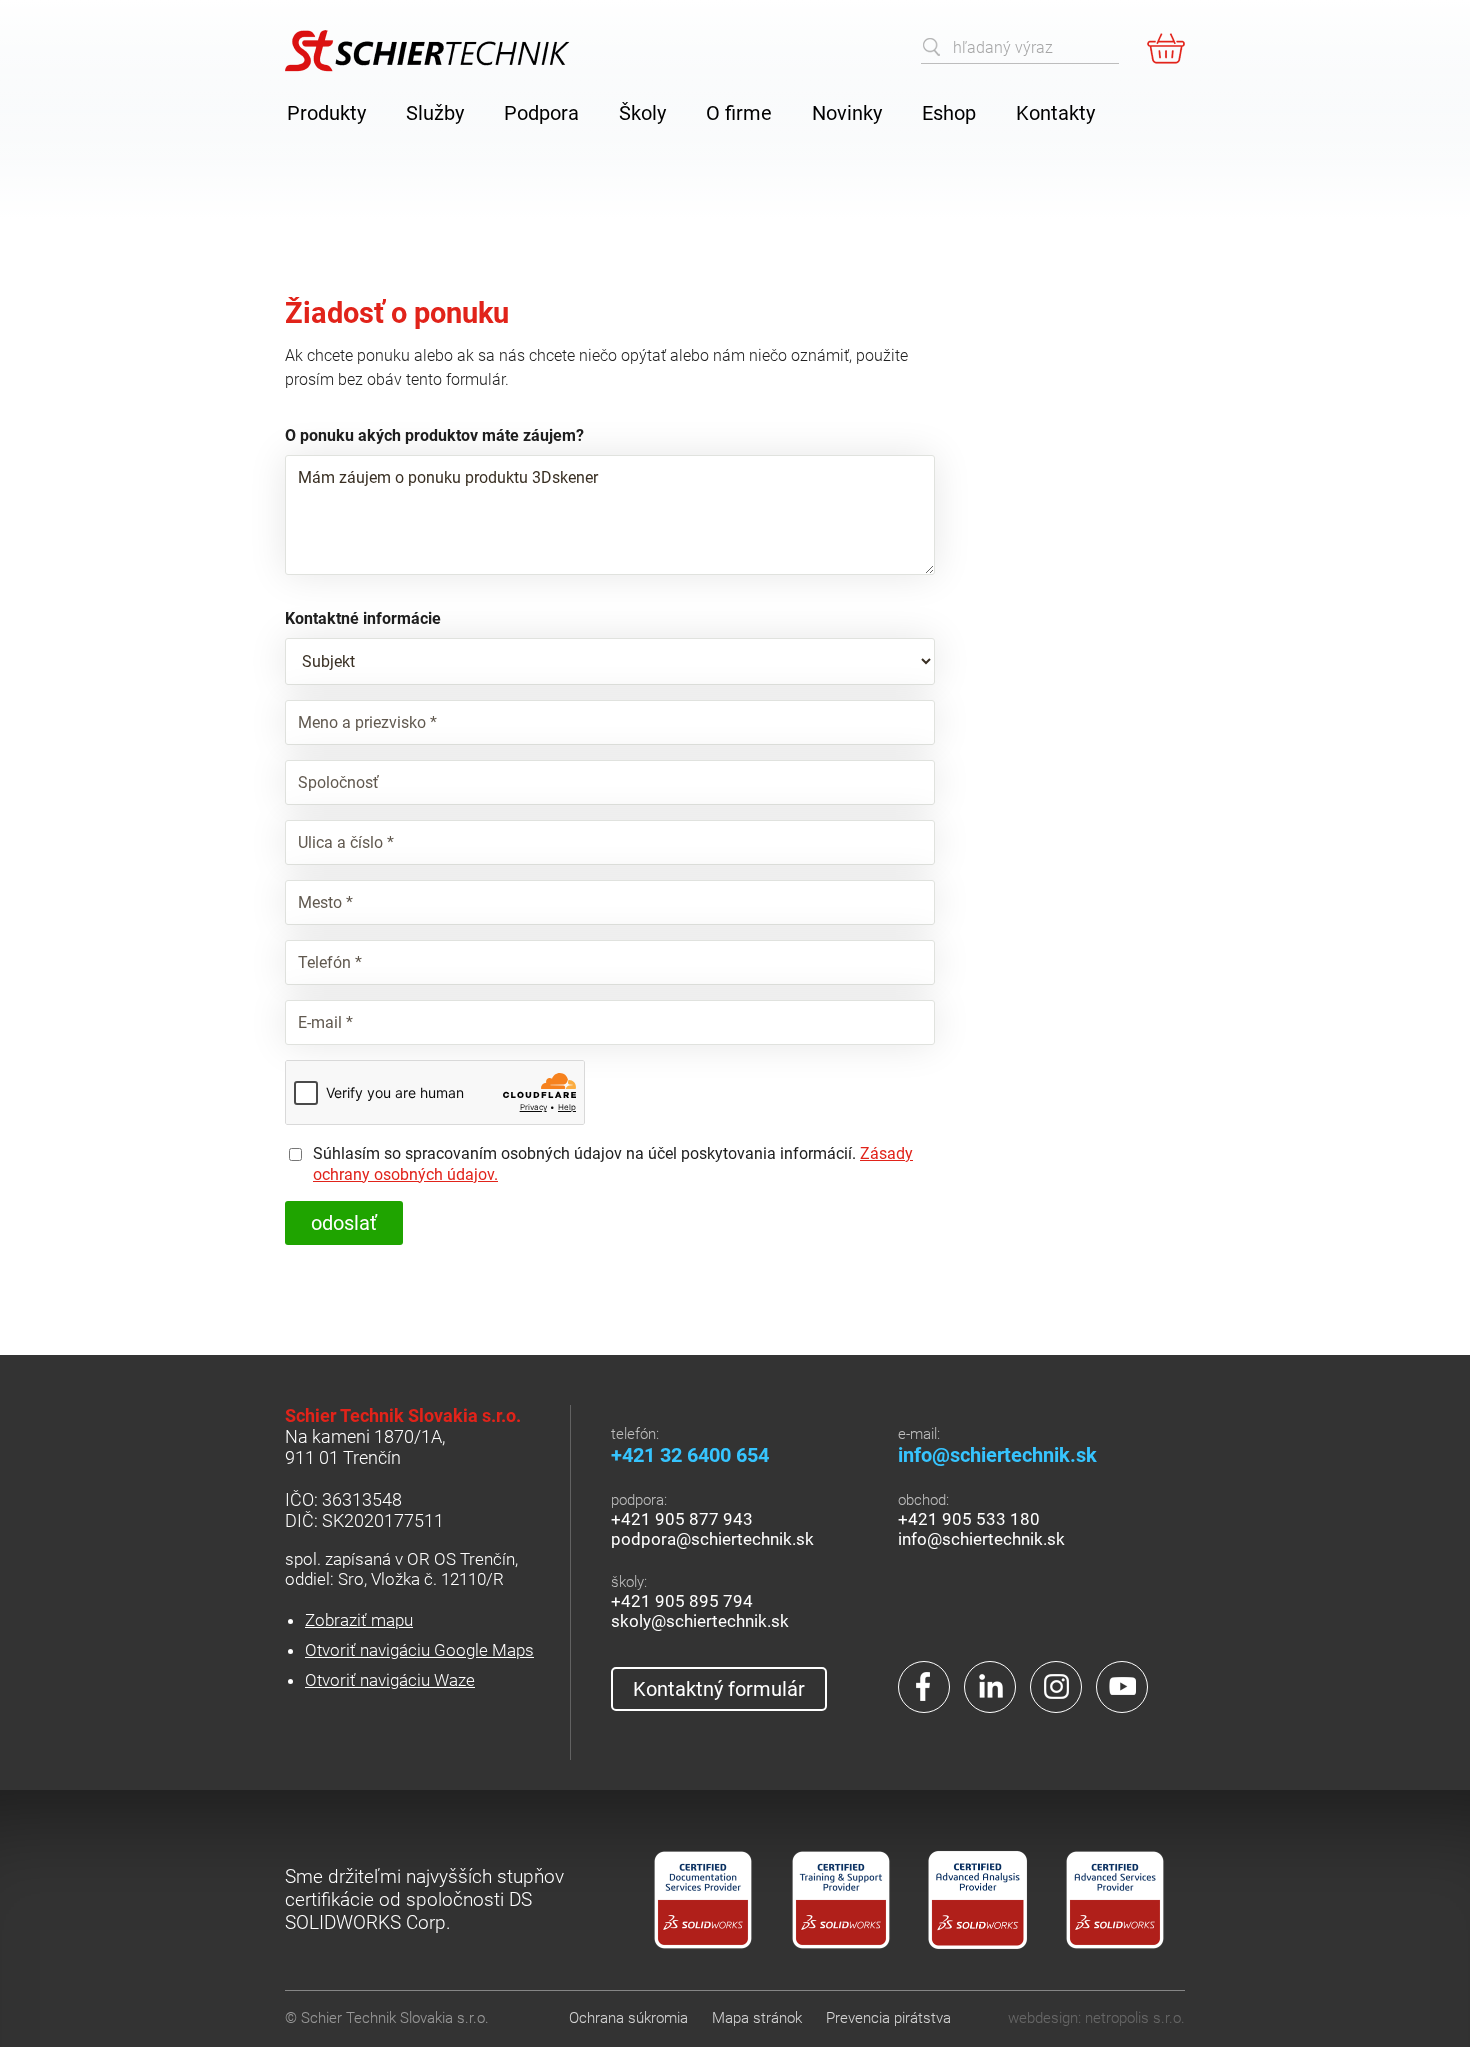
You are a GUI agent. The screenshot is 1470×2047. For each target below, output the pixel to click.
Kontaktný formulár (719, 1689)
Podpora (541, 113)
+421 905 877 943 (682, 1519)
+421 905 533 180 (969, 1519)
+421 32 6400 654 (690, 1455)
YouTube (1122, 1687)
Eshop (949, 113)
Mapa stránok (757, 2018)
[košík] (1166, 48)
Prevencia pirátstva (888, 2018)
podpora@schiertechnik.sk (712, 1539)
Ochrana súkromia (628, 2018)
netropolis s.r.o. (1135, 2018)
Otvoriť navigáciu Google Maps (419, 1650)
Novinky (847, 113)
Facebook (924, 1687)
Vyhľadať (932, 47)
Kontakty (1055, 113)
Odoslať (344, 1223)
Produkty (326, 113)
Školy (642, 113)
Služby (435, 113)
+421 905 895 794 (682, 1601)
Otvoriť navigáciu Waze (390, 1680)
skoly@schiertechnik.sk (700, 1621)
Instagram (1056, 1687)
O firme (739, 113)
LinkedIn (990, 1687)
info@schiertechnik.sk (997, 1455)
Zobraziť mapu (359, 1620)
